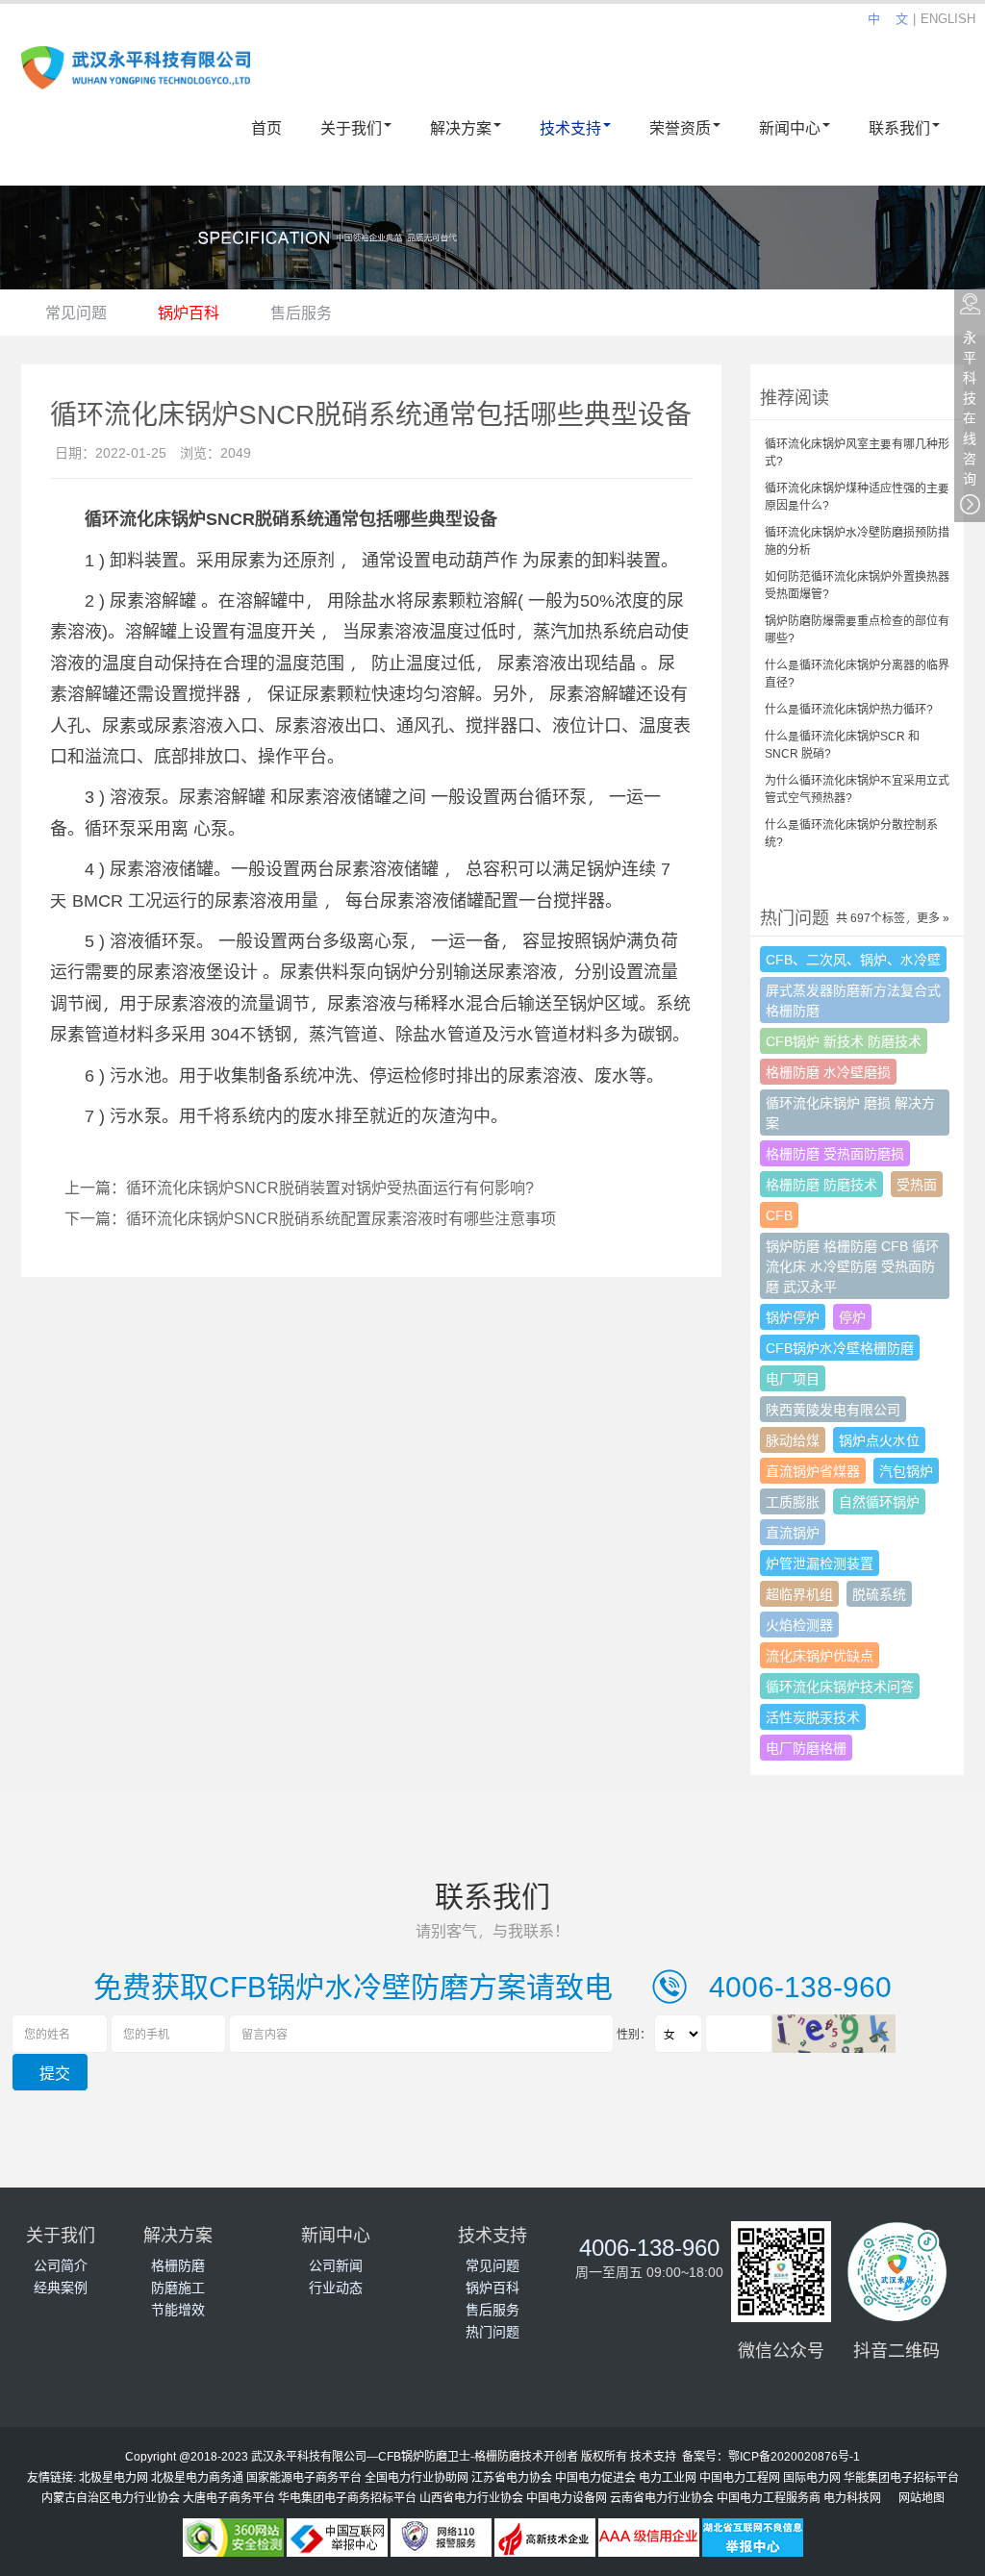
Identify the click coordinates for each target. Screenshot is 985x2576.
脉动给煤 (793, 1440)
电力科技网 (852, 2497)
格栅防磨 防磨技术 (821, 1184)
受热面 (917, 1184)
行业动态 (336, 2287)
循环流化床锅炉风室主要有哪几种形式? (857, 452)
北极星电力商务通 (197, 2477)
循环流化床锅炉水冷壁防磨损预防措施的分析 (857, 540)
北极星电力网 (114, 2477)
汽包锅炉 (906, 1471)
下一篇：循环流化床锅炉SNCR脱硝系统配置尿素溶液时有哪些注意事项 (310, 1218)
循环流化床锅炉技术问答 (840, 1686)
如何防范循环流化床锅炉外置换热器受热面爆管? (857, 585)
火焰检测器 (799, 1625)
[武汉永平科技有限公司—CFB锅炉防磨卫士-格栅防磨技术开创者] (136, 75)
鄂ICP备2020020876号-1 (794, 2456)
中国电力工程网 (740, 2477)
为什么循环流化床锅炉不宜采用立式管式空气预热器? (857, 788)
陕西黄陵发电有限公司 (833, 1409)
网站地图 (922, 2497)
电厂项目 (793, 1378)
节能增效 (178, 2309)
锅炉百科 (189, 312)
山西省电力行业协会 (471, 2497)
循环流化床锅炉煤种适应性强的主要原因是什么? (857, 496)
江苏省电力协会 (512, 2477)
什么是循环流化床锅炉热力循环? (849, 709)
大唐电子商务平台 (229, 2497)
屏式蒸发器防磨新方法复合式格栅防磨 (853, 1000)
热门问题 (492, 2331)
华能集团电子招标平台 (901, 2477)
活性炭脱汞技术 (813, 1717)
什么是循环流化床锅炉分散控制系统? (851, 833)
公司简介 (61, 2265)
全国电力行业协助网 (417, 2477)
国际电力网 (812, 2477)
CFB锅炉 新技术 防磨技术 (844, 1041)
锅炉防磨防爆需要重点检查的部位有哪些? (857, 629)
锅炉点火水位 (879, 1440)
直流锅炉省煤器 (813, 1471)
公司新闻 (336, 2265)
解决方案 (461, 127)
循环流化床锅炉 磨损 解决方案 (850, 1113)
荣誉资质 (680, 127)
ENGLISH (948, 18)
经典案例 (61, 2287)
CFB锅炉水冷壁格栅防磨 (840, 1348)
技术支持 (570, 127)
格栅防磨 (178, 2265)
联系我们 (899, 127)
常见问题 (76, 312)
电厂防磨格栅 (806, 1748)
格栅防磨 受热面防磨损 (835, 1153)
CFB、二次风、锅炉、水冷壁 (853, 959)
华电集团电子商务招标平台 (347, 2497)
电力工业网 (668, 2477)
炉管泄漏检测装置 (820, 1563)
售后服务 (301, 312)
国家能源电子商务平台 (304, 2477)
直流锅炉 (793, 1532)
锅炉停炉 (793, 1317)
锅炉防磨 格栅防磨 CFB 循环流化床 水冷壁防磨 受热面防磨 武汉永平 (852, 1266)
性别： (634, 2034)
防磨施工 (178, 2287)
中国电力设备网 (567, 2497)
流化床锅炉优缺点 (820, 1655)
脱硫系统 (879, 1594)
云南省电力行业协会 (662, 2497)
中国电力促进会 (595, 2477)
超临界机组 (799, 1594)
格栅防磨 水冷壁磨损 (828, 1072)
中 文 (888, 18)
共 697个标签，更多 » (893, 917)
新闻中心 (790, 127)
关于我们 (351, 127)
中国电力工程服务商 (769, 2497)
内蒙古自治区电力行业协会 (111, 2497)
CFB (779, 1215)
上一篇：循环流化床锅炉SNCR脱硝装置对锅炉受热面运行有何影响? (299, 1187)
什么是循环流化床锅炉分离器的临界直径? (857, 673)
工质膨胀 (793, 1501)
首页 (266, 127)
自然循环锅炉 (879, 1501)
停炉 (852, 1317)
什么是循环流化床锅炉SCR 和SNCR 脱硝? (842, 744)
